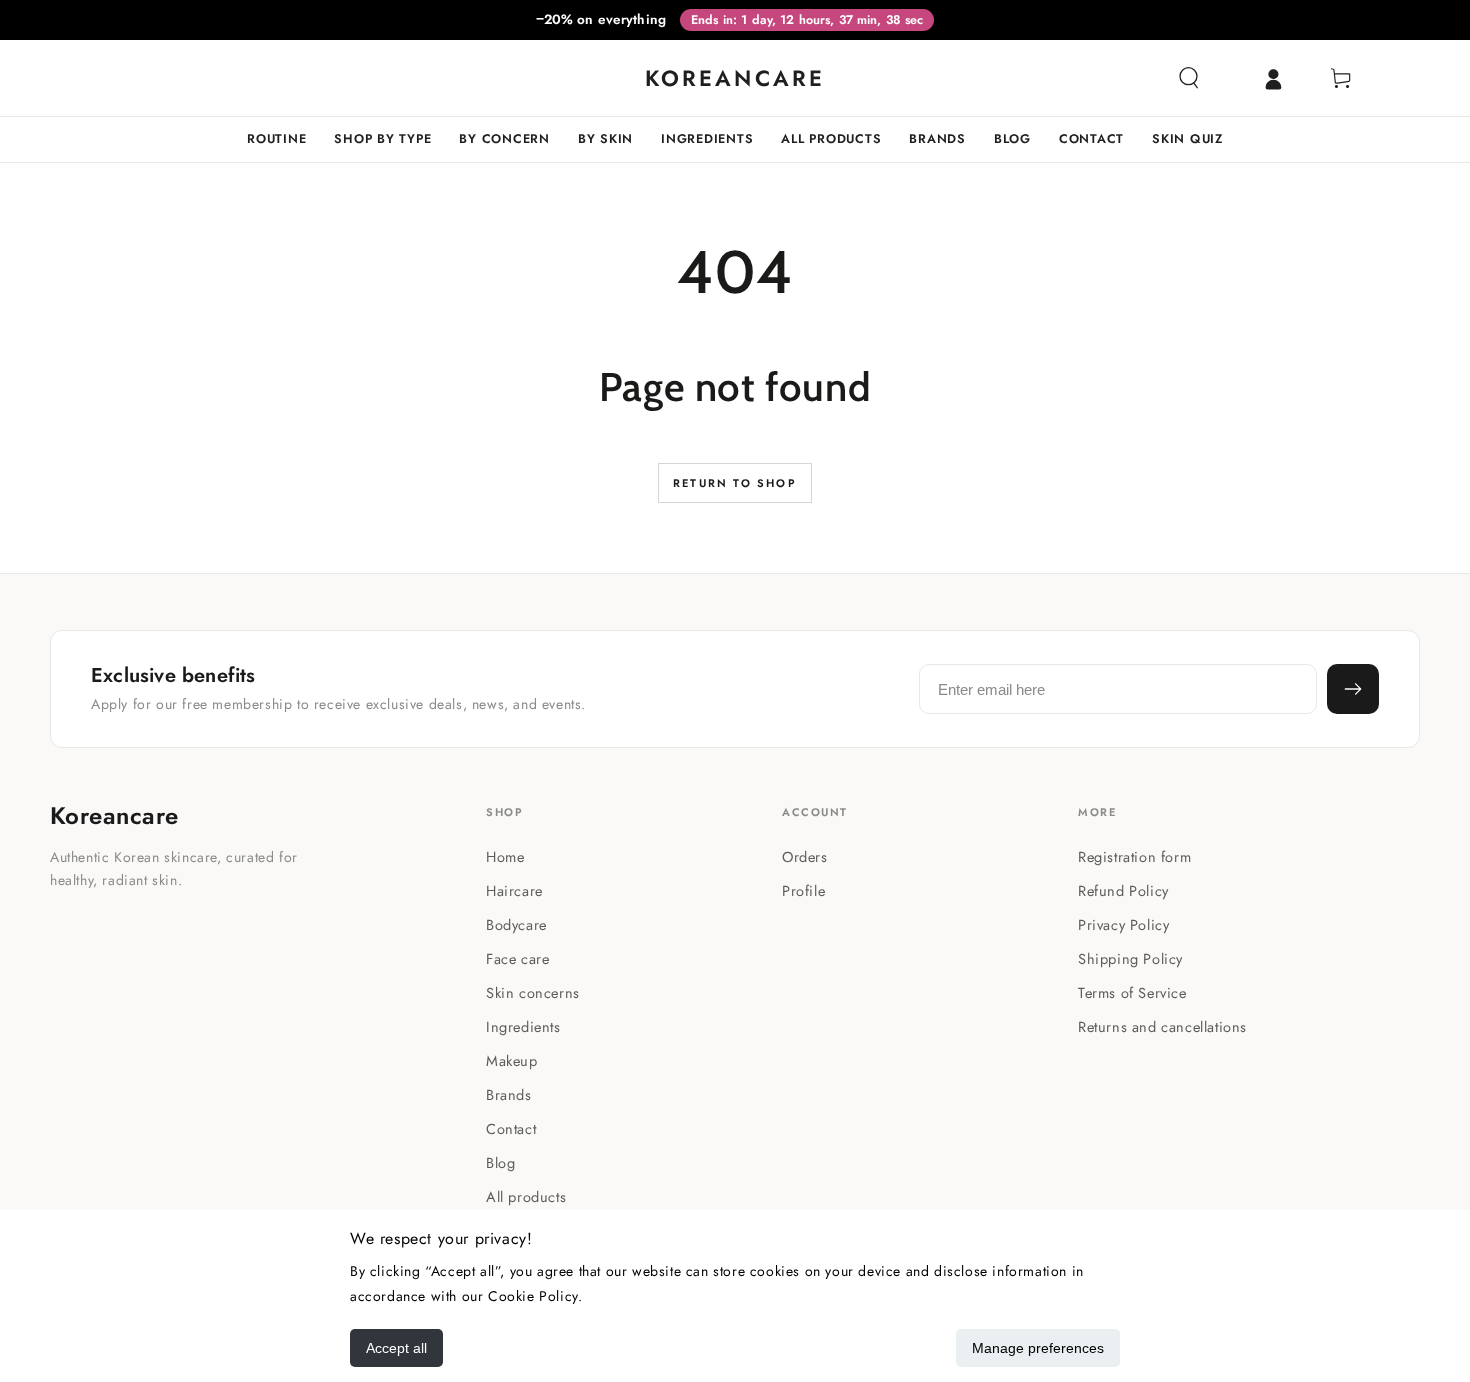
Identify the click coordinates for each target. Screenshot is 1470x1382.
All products (831, 139)
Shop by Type (382, 139)
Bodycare (516, 924)
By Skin (605, 139)
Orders (805, 856)
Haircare (514, 890)
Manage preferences (1038, 1348)
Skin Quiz (1187, 139)
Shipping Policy (1130, 958)
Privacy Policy (1123, 924)
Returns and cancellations (1162, 1026)
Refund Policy (1123, 890)
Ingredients (707, 139)
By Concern (504, 139)
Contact (1091, 139)
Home (505, 856)
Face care (517, 958)
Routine (276, 139)
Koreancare (114, 816)
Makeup (512, 1060)
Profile (803, 890)
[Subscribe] (1353, 689)
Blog (1012, 139)
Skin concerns (533, 992)
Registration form (1134, 856)
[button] (1189, 78)
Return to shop (735, 483)
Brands (937, 139)
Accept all (396, 1348)
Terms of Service (1132, 992)
